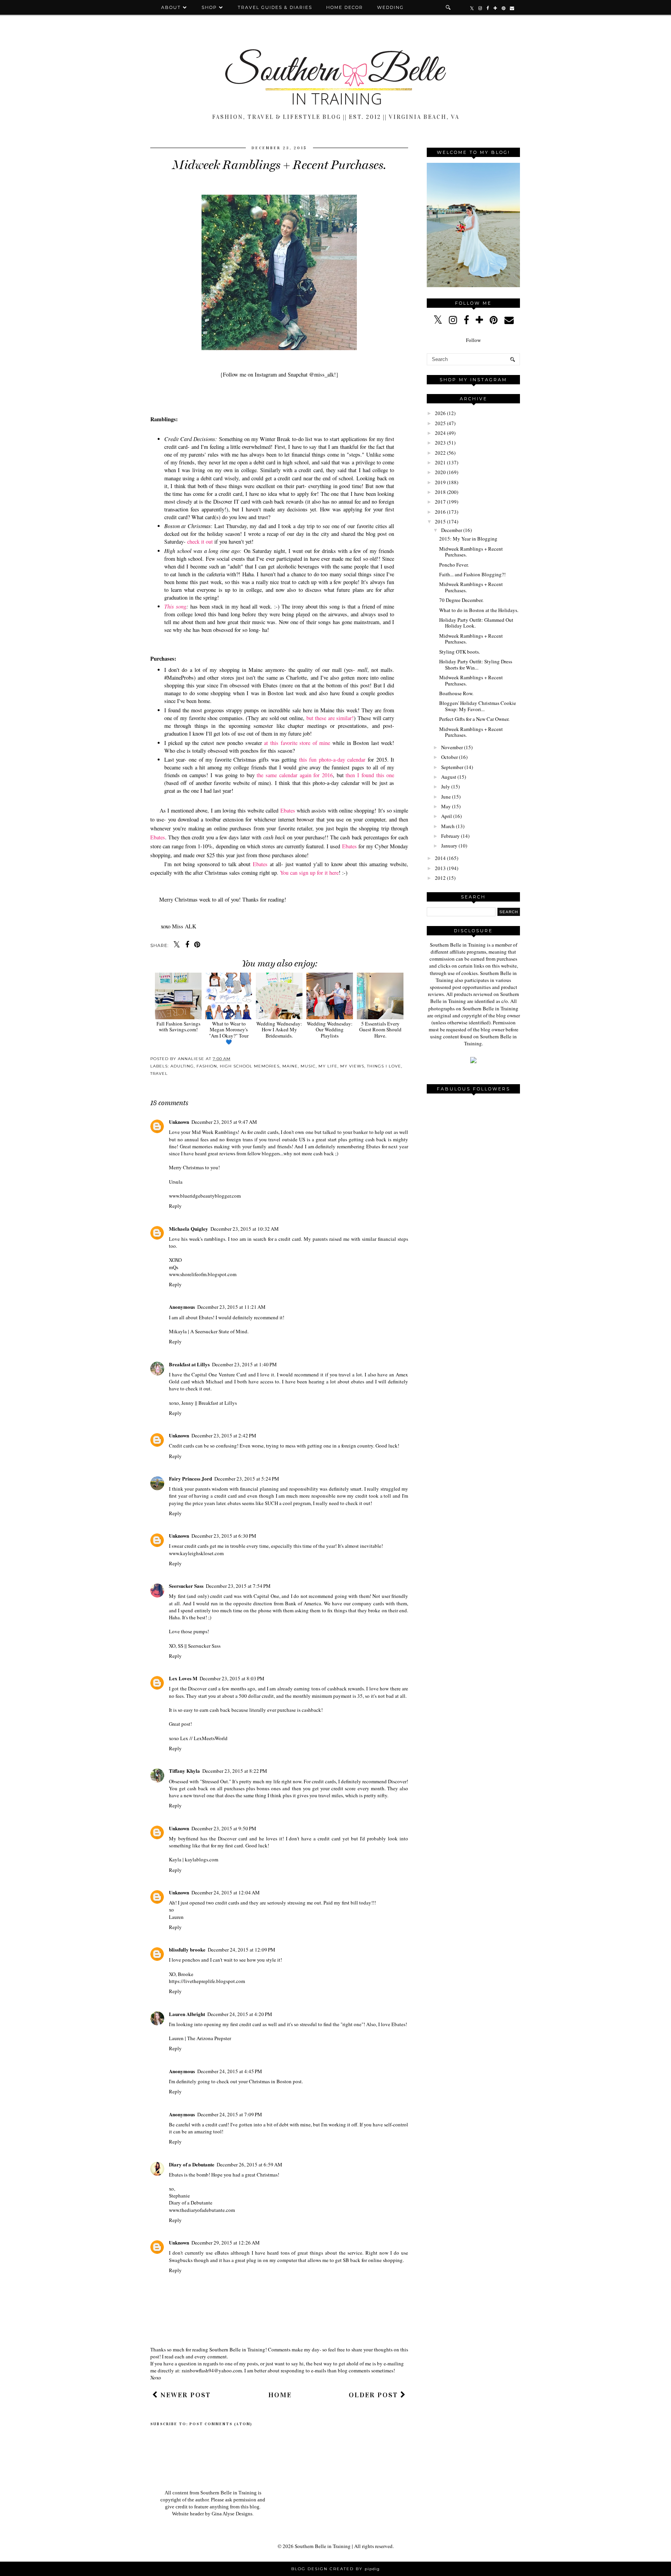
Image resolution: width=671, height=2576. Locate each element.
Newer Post (184, 2395)
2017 (440, 502)
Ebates (288, 810)
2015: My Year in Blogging (468, 539)
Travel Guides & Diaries (275, 7)
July (446, 787)
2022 (440, 453)
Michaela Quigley (189, 1229)
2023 (440, 443)
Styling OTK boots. (460, 652)
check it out (200, 542)
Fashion (207, 1066)
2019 (440, 482)
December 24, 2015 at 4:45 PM (230, 2071)
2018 (440, 492)
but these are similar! (329, 718)
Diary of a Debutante (192, 2164)
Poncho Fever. (454, 565)
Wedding (390, 7)
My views (352, 1066)
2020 (440, 472)
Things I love (384, 1066)
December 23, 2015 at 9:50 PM (224, 1828)
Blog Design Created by (335, 2569)
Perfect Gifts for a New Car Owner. (474, 719)
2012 (440, 878)
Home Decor (345, 7)
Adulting (182, 1066)
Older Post (375, 2395)
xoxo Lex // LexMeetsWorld (198, 1738)
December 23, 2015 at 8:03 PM (232, 1678)
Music (308, 1066)
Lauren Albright (187, 2014)
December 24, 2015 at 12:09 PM (242, 1950)
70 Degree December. (461, 600)
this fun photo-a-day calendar (332, 760)
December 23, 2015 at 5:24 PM (247, 1479)
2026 (440, 413)
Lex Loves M (183, 1678)
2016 (440, 512)
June (446, 797)
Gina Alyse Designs (232, 2514)
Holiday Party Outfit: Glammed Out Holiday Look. (476, 623)
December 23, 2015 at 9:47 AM (224, 1122)
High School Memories (250, 1066)
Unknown (179, 1122)
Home (280, 2395)
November (452, 747)
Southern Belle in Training (323, 2546)
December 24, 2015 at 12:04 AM (226, 1892)
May (446, 806)
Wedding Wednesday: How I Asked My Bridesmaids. (279, 1030)
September (452, 767)
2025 (440, 423)
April (447, 816)
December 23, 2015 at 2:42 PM (224, 1435)
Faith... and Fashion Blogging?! (472, 574)
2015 (440, 521)
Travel (159, 1073)
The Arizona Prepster (209, 2038)
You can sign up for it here (309, 873)
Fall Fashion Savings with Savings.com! (178, 1026)
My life (328, 1066)
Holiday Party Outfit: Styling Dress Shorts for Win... (476, 664)
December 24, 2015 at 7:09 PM (230, 2114)
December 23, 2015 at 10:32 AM (245, 1229)
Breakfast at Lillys (189, 1364)
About (172, 7)
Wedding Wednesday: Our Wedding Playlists (330, 1030)
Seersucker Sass (186, 1586)
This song (175, 606)
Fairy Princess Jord (190, 1478)
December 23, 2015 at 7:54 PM (238, 1586)
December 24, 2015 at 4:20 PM (240, 2014)
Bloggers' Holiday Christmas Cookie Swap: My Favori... (478, 706)
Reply (175, 1206)
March (448, 826)
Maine (290, 1066)
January (449, 846)
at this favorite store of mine (296, 743)
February (450, 836)
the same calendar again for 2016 (295, 775)
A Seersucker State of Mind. (219, 1331)
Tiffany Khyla (184, 1771)
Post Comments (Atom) (221, 2424)
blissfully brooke (187, 1949)
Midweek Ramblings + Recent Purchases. (471, 552)
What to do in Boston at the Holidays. (479, 610)
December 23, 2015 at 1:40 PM (244, 1364)
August (449, 777)
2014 (440, 858)
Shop (209, 7)
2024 (440, 433)
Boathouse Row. (456, 693)
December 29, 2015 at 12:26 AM (226, 2243)
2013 (440, 868)
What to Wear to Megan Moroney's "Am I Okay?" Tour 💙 (229, 1032)
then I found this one (370, 775)
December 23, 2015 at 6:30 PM (224, 1536)
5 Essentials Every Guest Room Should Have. (380, 1030)
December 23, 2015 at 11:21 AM (231, 1307)
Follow (473, 340)
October (449, 757)
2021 (440, 462)
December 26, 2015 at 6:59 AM (249, 2164)
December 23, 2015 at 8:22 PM (235, 1771)
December (452, 530)
